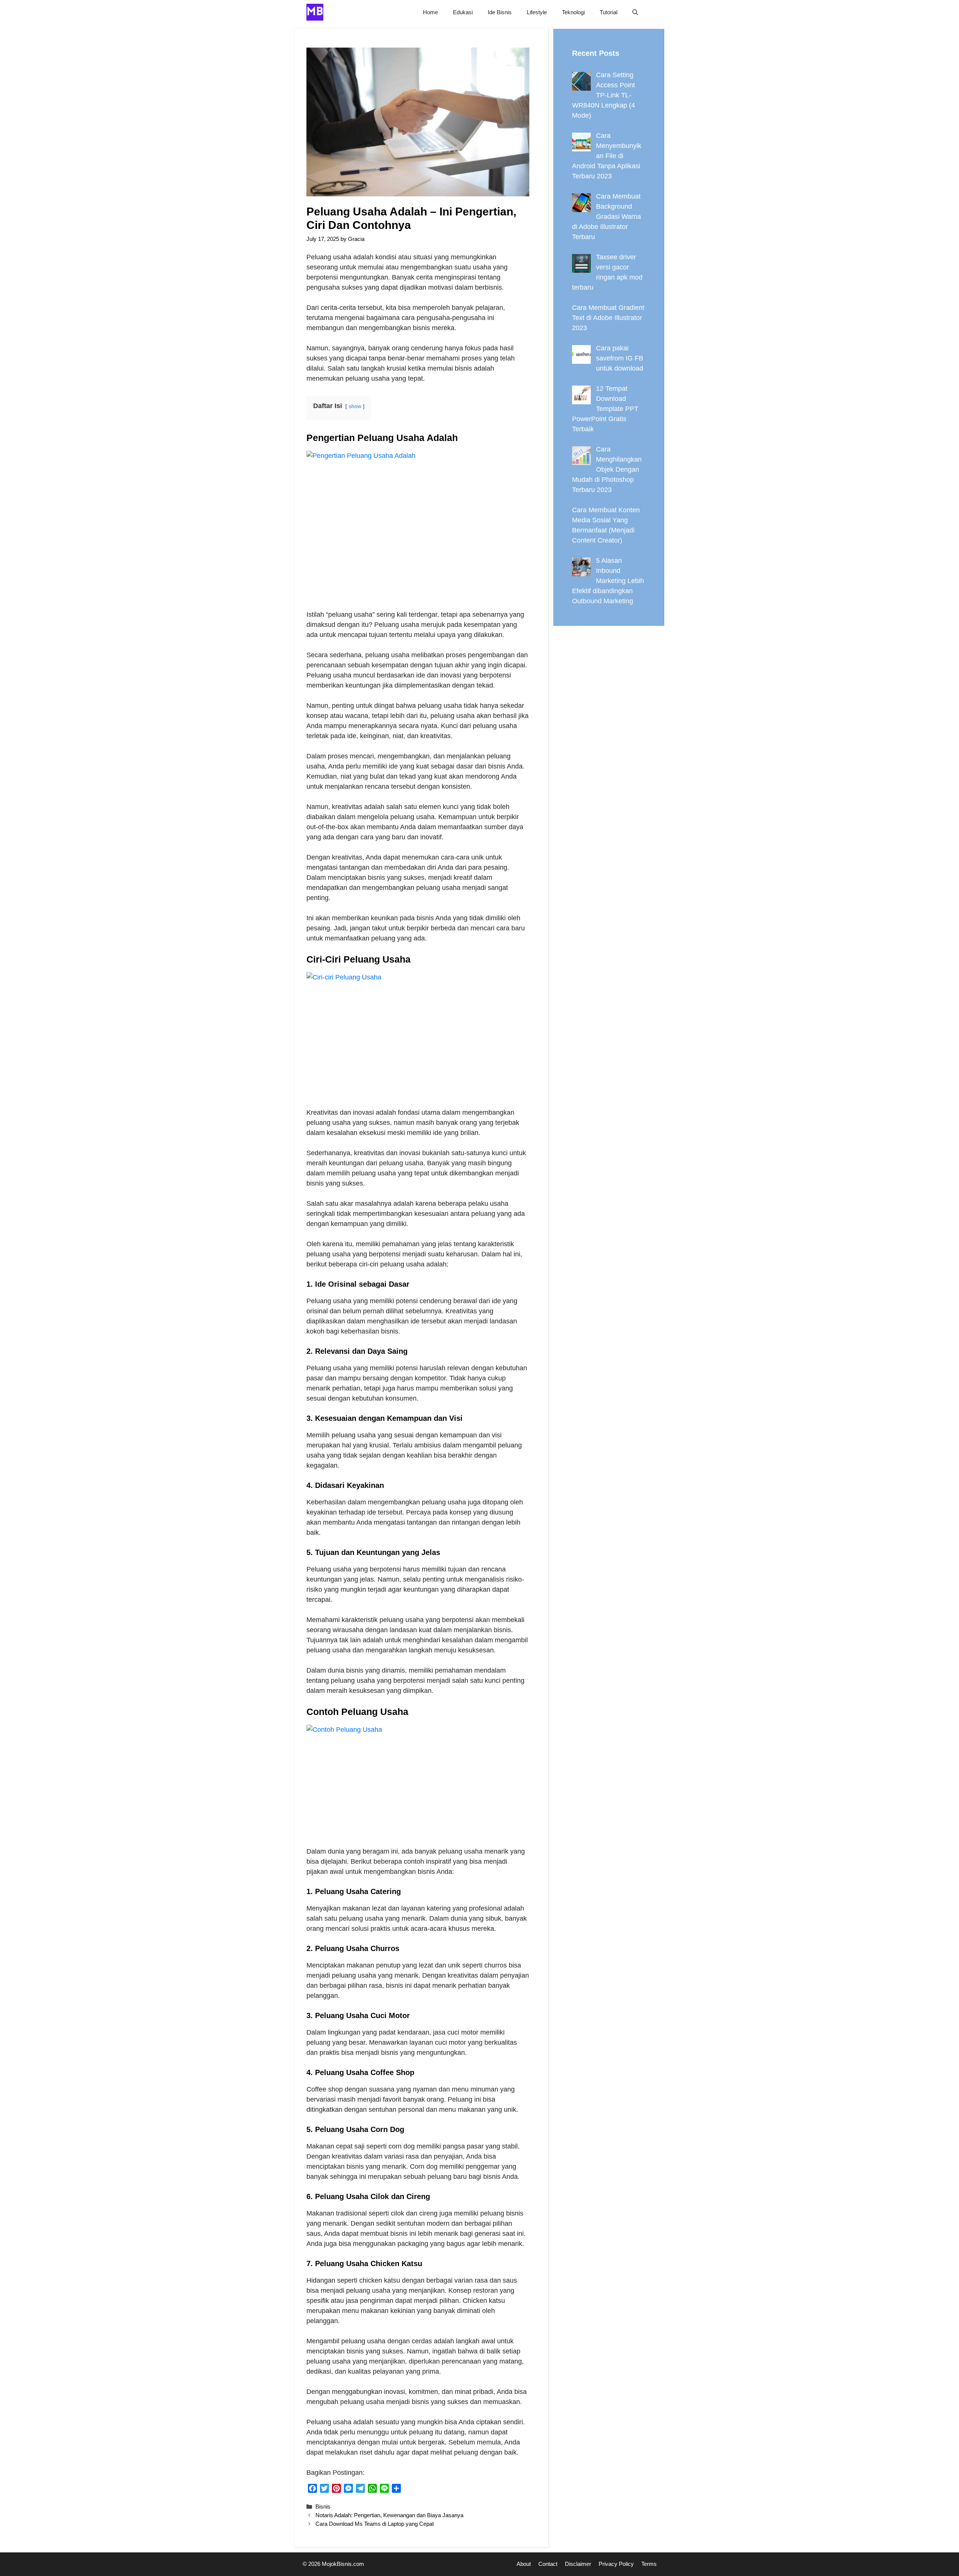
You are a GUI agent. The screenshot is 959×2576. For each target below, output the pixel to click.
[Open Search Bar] (635, 12)
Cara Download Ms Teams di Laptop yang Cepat (375, 2524)
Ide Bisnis (500, 12)
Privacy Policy (616, 2564)
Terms (649, 2564)
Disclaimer (578, 2564)
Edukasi (463, 12)
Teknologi (573, 12)
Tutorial (609, 12)
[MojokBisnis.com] (315, 12)
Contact (548, 2564)
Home (430, 12)
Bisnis (323, 2506)
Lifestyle (537, 12)
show (355, 406)
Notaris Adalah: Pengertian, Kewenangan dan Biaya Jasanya (389, 2515)
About (524, 2564)
